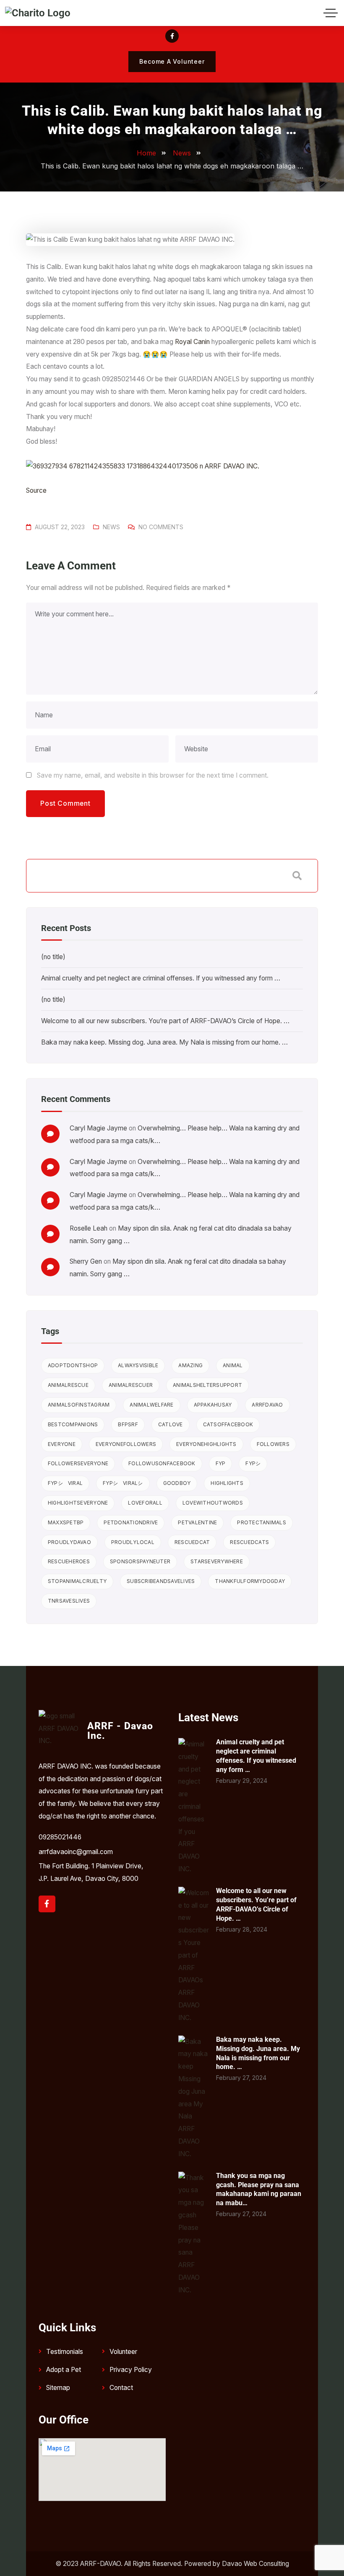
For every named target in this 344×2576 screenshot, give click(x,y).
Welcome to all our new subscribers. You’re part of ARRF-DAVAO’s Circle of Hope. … (165, 1021)
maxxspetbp (66, 1522)
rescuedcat (192, 1542)
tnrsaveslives (69, 1601)
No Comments (161, 527)
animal (233, 1365)
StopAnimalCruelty (77, 1581)
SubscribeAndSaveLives (161, 1581)
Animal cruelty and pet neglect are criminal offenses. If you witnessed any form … (161, 978)
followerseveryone (78, 1463)
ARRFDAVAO (267, 1405)
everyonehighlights (206, 1444)
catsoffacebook (228, 1424)
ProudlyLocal (133, 1542)
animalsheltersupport (207, 1385)
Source (36, 490)
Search (297, 876)
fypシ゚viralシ (123, 1483)
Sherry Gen (86, 1261)
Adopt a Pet (64, 2370)
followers (273, 1444)
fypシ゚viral (65, 1483)
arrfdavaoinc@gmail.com (76, 1852)
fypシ (253, 1463)
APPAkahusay (213, 1405)
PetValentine (197, 1522)
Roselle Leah (89, 1228)
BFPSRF (128, 1424)
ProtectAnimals (262, 1522)
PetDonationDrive (131, 1522)
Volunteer (123, 2352)
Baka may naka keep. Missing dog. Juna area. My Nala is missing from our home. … (164, 1042)
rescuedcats (249, 1542)
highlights (227, 1483)
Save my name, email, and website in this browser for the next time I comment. (153, 775)
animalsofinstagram (79, 1405)
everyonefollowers (126, 1444)
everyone (62, 1444)
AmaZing (190, 1365)
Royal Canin (192, 342)
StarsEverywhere (217, 1561)
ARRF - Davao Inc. (120, 1731)
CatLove (171, 1424)
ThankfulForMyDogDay (250, 1581)
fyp (221, 1463)
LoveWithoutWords (213, 1503)
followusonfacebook (162, 1463)
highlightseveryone (78, 1503)
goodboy (177, 1483)
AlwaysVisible (138, 1365)
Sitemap (58, 2388)
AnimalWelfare (151, 1405)
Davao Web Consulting (255, 2564)
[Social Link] (172, 36)
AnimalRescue (68, 1385)
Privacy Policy (131, 2370)
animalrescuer (131, 1385)
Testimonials (65, 2352)
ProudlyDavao (69, 1542)
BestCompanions (73, 1424)
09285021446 (60, 1837)
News (111, 527)
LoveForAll (145, 1503)
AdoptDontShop (73, 1365)
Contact (121, 2388)
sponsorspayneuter (140, 1561)
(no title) (53, 957)
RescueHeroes (69, 1561)
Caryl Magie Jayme (98, 1128)
